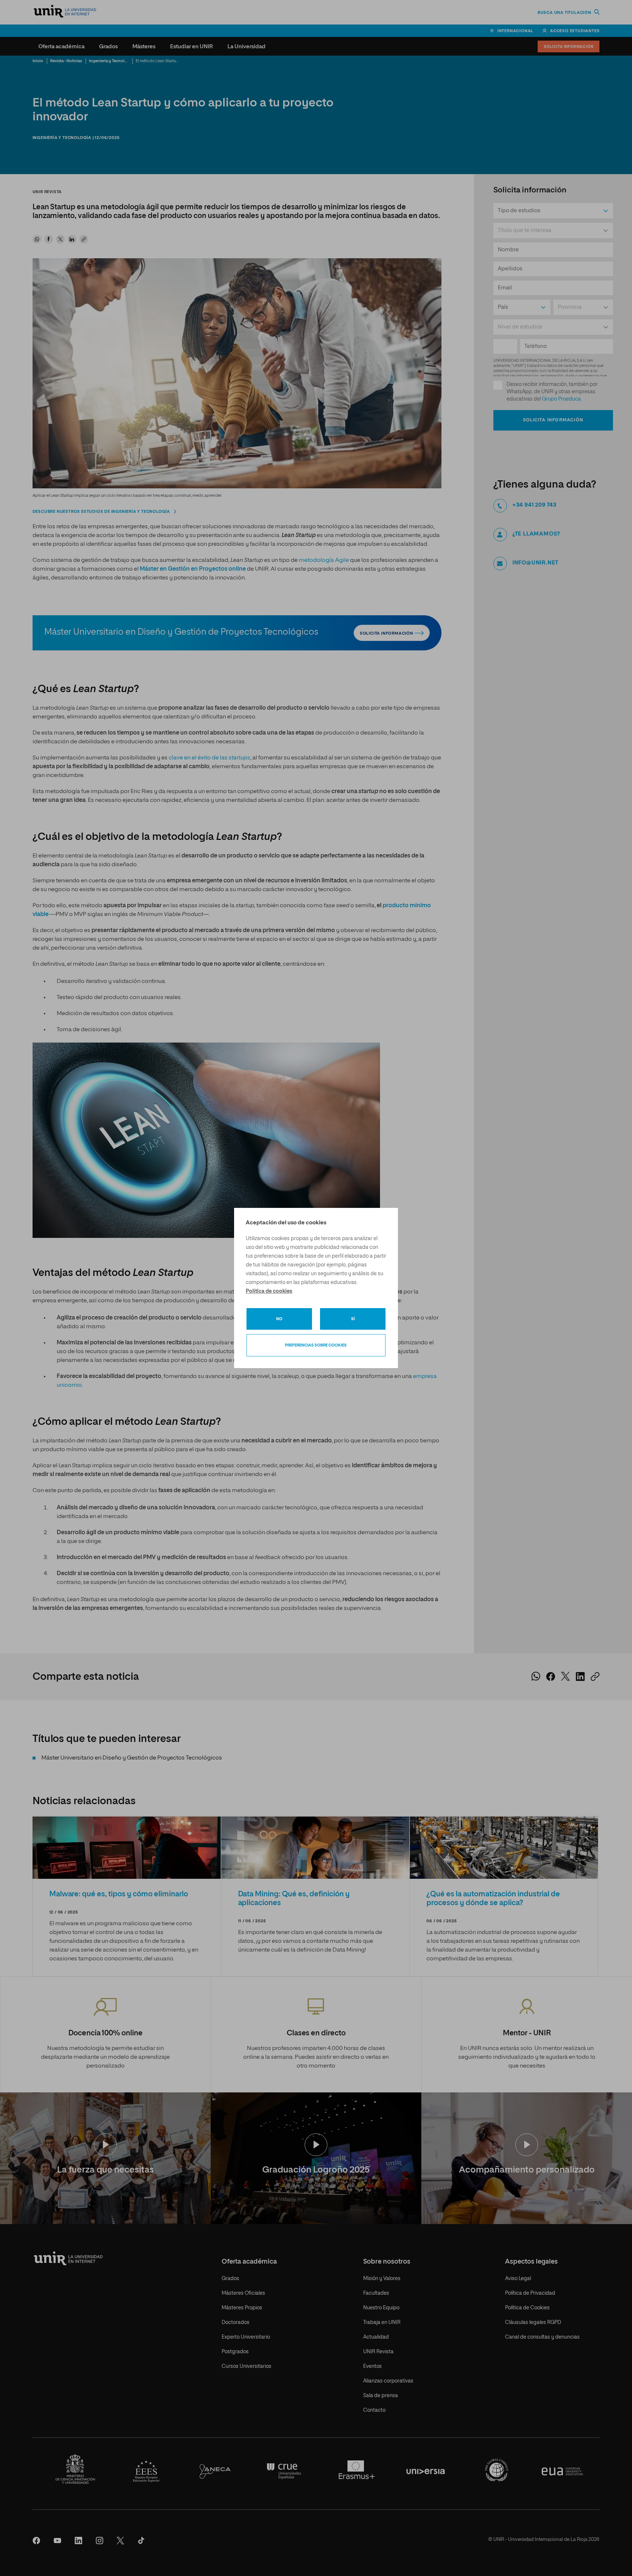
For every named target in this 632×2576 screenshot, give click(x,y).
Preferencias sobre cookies (316, 1345)
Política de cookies (269, 1291)
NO (279, 1319)
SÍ (353, 1319)
